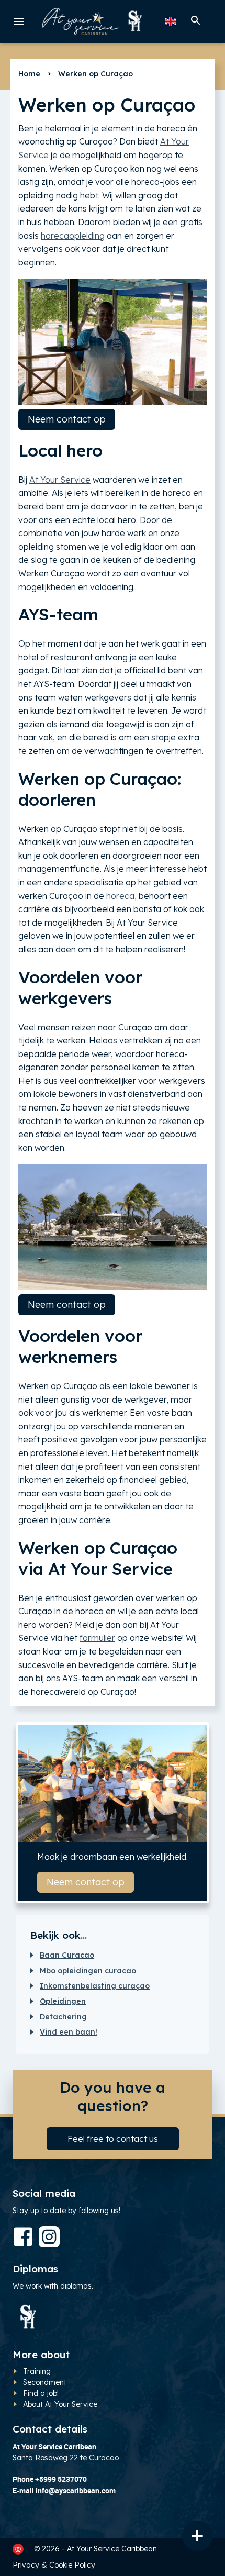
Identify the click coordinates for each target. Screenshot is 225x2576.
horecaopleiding (73, 236)
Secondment (45, 2382)
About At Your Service (60, 2404)
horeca (120, 896)
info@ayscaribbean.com (76, 2490)
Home (29, 74)
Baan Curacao (67, 1955)
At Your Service (60, 480)
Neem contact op (67, 419)
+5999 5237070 (61, 2479)
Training (37, 2371)
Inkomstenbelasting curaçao (95, 1986)
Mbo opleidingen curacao (88, 1971)
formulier (97, 1638)
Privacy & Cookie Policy (54, 2565)
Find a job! (41, 2393)
